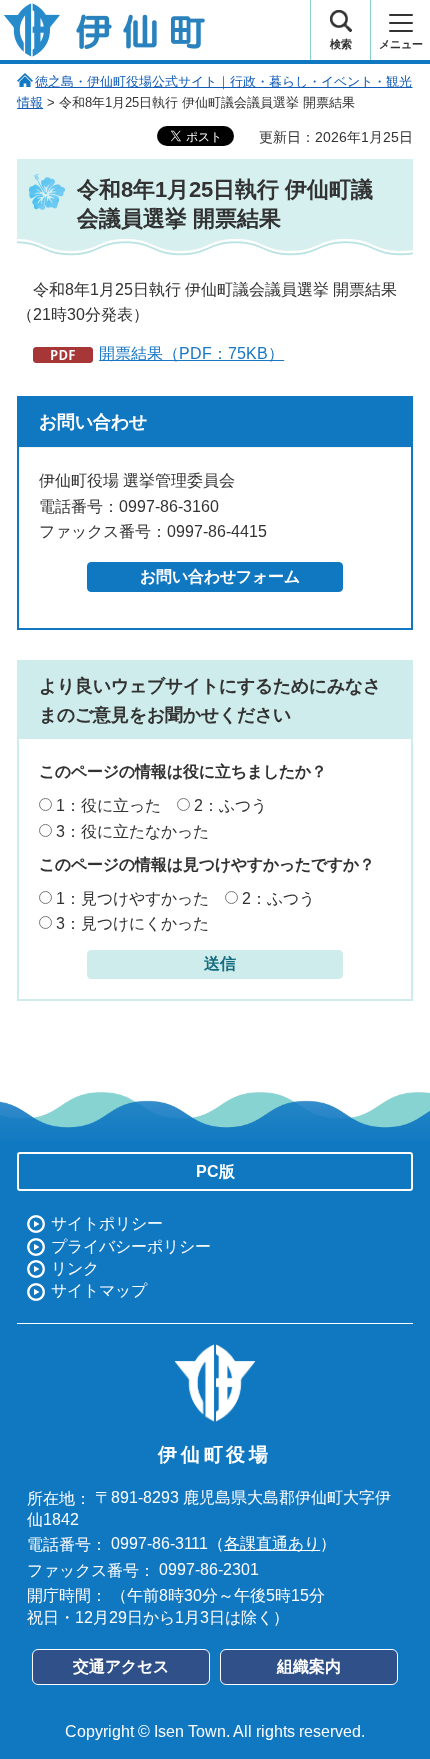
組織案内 (309, 1666)
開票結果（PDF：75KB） (191, 353)
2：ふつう (230, 805)
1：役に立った (108, 805)
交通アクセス (121, 1666)
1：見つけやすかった (132, 898)
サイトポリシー (107, 1223)
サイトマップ (99, 1290)
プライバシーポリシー (131, 1246)
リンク (75, 1268)
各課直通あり (272, 1543)
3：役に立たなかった (132, 831)
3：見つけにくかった (132, 923)
